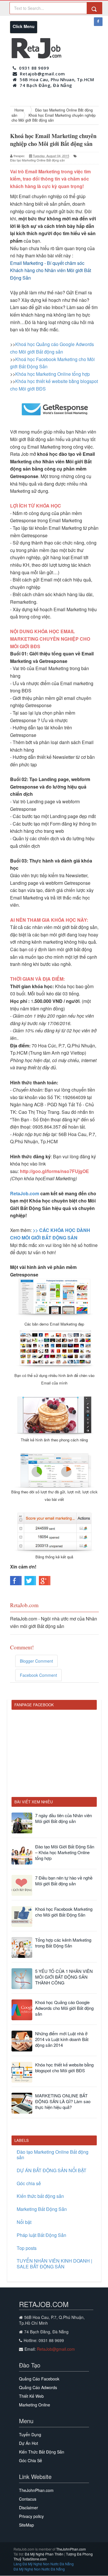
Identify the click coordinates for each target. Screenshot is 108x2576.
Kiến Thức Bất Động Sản (42, 2452)
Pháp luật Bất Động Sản (41, 2235)
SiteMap (26, 2525)
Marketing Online (35, 2405)
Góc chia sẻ (29, 2183)
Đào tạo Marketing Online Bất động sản (37, 160)
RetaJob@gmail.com (56, 2349)
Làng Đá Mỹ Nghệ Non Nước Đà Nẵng (44, 2564)
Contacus (28, 2499)
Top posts (27, 2248)
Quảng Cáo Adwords (38, 2387)
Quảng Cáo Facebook (39, 2379)
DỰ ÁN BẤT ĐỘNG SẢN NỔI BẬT (52, 2170)
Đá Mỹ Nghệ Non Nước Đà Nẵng (39, 2569)
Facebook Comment (38, 1675)
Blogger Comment (36, 1661)
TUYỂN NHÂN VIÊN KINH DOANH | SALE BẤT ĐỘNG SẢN (54, 2263)
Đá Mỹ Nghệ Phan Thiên (44, 2554)
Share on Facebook (16, 1581)
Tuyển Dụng (30, 2434)
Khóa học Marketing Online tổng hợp (53, 374)
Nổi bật (24, 2222)
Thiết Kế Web (31, 2396)
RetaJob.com (25, 1193)
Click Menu (25, 28)
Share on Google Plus (45, 1581)
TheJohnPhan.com (36, 2490)
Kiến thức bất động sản (40, 2196)
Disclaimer (29, 2508)
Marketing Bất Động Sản (42, 2209)
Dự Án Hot (29, 2443)
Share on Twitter (30, 1581)
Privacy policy (31, 2516)
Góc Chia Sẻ (31, 2460)
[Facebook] (98, 22)
